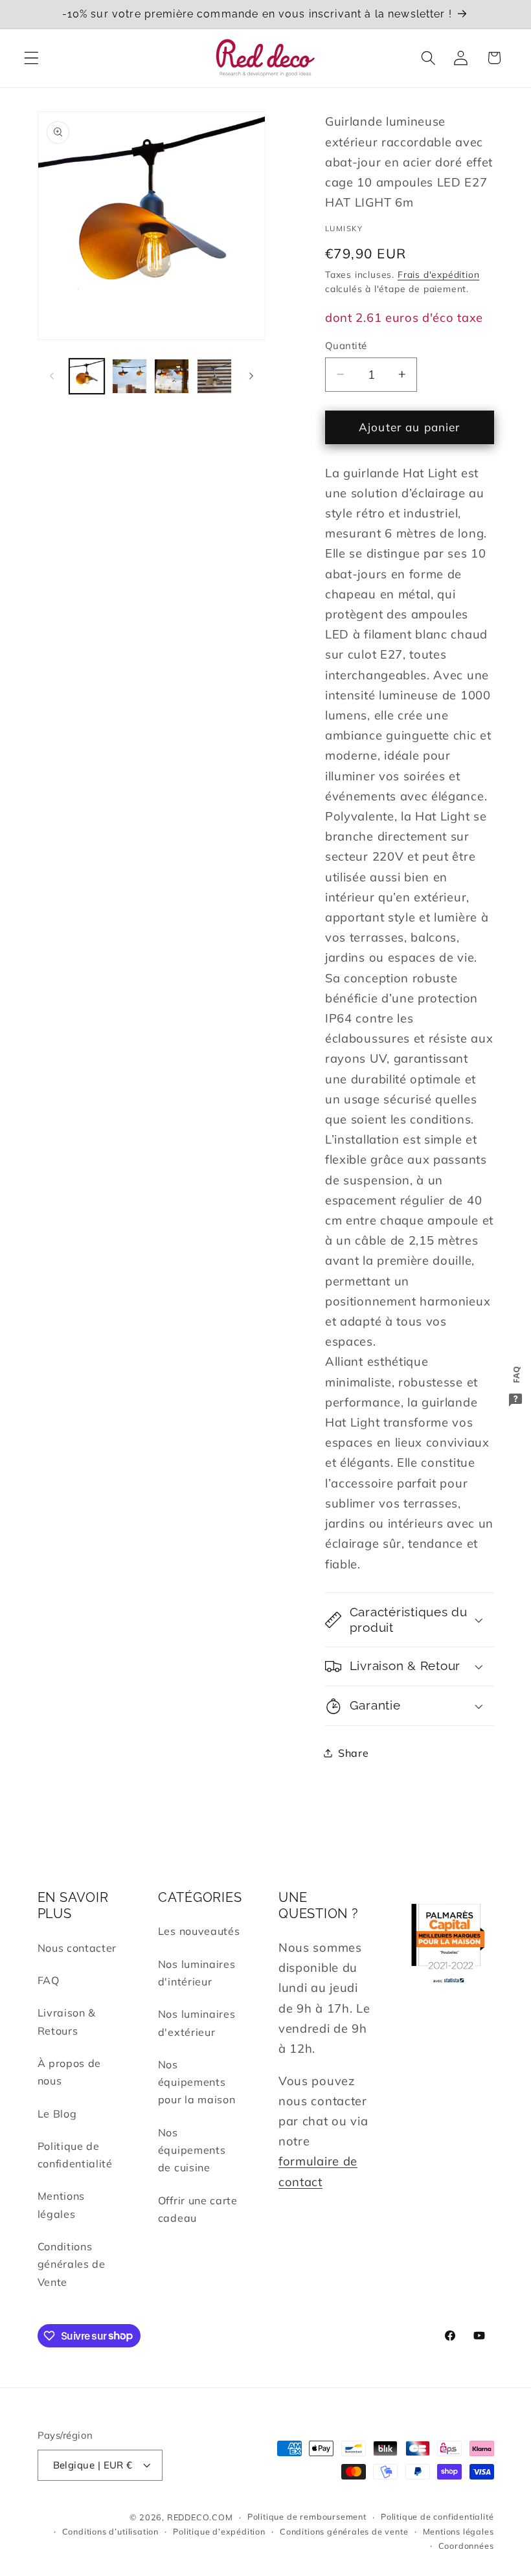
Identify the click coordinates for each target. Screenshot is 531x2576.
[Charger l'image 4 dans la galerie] (214, 376)
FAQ (49, 1980)
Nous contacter (77, 1948)
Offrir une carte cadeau (198, 2209)
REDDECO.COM (200, 2517)
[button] (31, 58)
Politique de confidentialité (75, 2155)
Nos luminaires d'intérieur (197, 1973)
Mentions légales (62, 2205)
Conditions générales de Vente (72, 2264)
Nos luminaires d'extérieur (197, 2023)
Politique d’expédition (219, 2531)
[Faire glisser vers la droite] (251, 376)
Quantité (346, 345)
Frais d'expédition (439, 274)
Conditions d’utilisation (110, 2531)
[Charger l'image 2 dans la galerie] (130, 376)
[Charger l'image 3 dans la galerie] (172, 376)
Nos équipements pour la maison (197, 2082)
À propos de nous (70, 2072)
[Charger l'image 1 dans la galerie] (87, 376)
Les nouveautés (199, 1931)
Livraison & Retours (67, 2021)
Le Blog (57, 2114)
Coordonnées (466, 2546)
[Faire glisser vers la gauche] (52, 376)
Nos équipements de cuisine (192, 2150)
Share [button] (353, 1753)
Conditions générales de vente (344, 2531)
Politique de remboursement (307, 2516)
